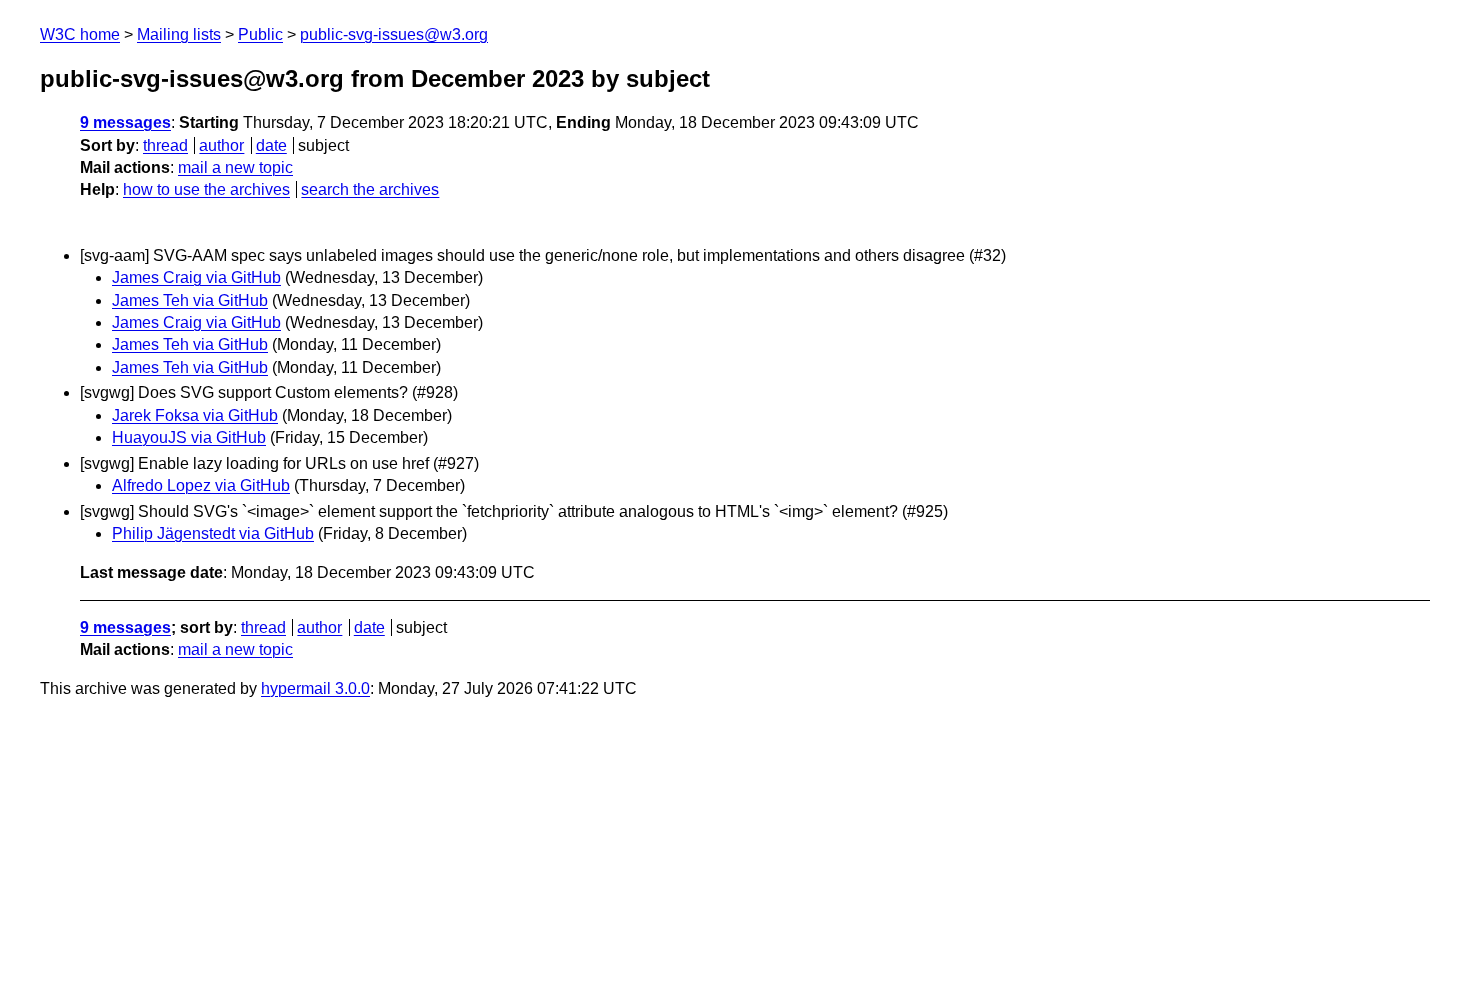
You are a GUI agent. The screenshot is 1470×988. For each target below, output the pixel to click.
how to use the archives (206, 189)
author (221, 145)
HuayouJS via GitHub (189, 437)
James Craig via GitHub (196, 277)
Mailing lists (179, 34)
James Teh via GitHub (190, 300)
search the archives (370, 189)
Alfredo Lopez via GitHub (201, 485)
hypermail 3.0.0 (315, 688)
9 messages (125, 122)
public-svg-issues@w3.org (394, 34)
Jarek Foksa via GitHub (195, 415)
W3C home (80, 34)
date (271, 145)
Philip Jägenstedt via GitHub (213, 533)
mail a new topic (235, 167)
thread (165, 145)
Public (260, 34)
